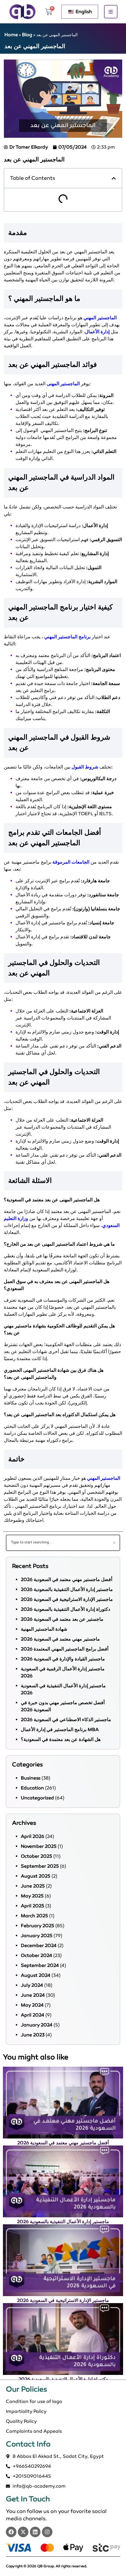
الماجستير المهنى (63, 384)
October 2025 (36, 1856)
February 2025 (38, 1926)
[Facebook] (11, 2532)
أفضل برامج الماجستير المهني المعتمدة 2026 (65, 1649)
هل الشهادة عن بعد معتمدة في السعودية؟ (61, 1739)
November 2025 (39, 1846)
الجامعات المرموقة (71, 862)
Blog (27, 35)
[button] (114, 178)
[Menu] (111, 12)
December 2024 (39, 1945)
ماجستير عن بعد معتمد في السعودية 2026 (62, 1619)
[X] (23, 2532)
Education (32, 1788)
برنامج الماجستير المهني (67, 637)
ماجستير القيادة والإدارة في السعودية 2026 (63, 1659)
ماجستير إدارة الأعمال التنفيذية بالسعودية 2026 (67, 1589)
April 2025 (33, 1906)
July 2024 (32, 1985)
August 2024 (36, 1975)
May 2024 (32, 2005)
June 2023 (33, 2035)
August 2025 (36, 1876)
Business (31, 1778)
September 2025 (40, 1866)
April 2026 (33, 1836)
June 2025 (33, 1886)
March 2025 (34, 1916)
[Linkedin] (35, 2532)
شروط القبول (85, 767)
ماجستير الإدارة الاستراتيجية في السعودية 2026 (67, 1599)
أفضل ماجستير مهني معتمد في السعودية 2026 (67, 1579)
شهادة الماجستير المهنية (44, 1629)
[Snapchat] (47, 2532)
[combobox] (63, 1543)
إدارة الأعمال (97, 332)
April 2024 (33, 2015)
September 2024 (40, 1965)
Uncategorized (37, 1798)
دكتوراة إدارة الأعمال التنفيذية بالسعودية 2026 (65, 1609)
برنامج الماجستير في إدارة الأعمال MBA (60, 1729)
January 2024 (37, 2025)
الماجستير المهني (100, 318)
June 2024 (33, 1995)
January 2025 (37, 1936)
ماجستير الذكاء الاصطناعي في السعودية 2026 (66, 1720)
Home (11, 35)
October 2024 (36, 1955)
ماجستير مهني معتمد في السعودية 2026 (60, 1639)
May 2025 (32, 1896)
